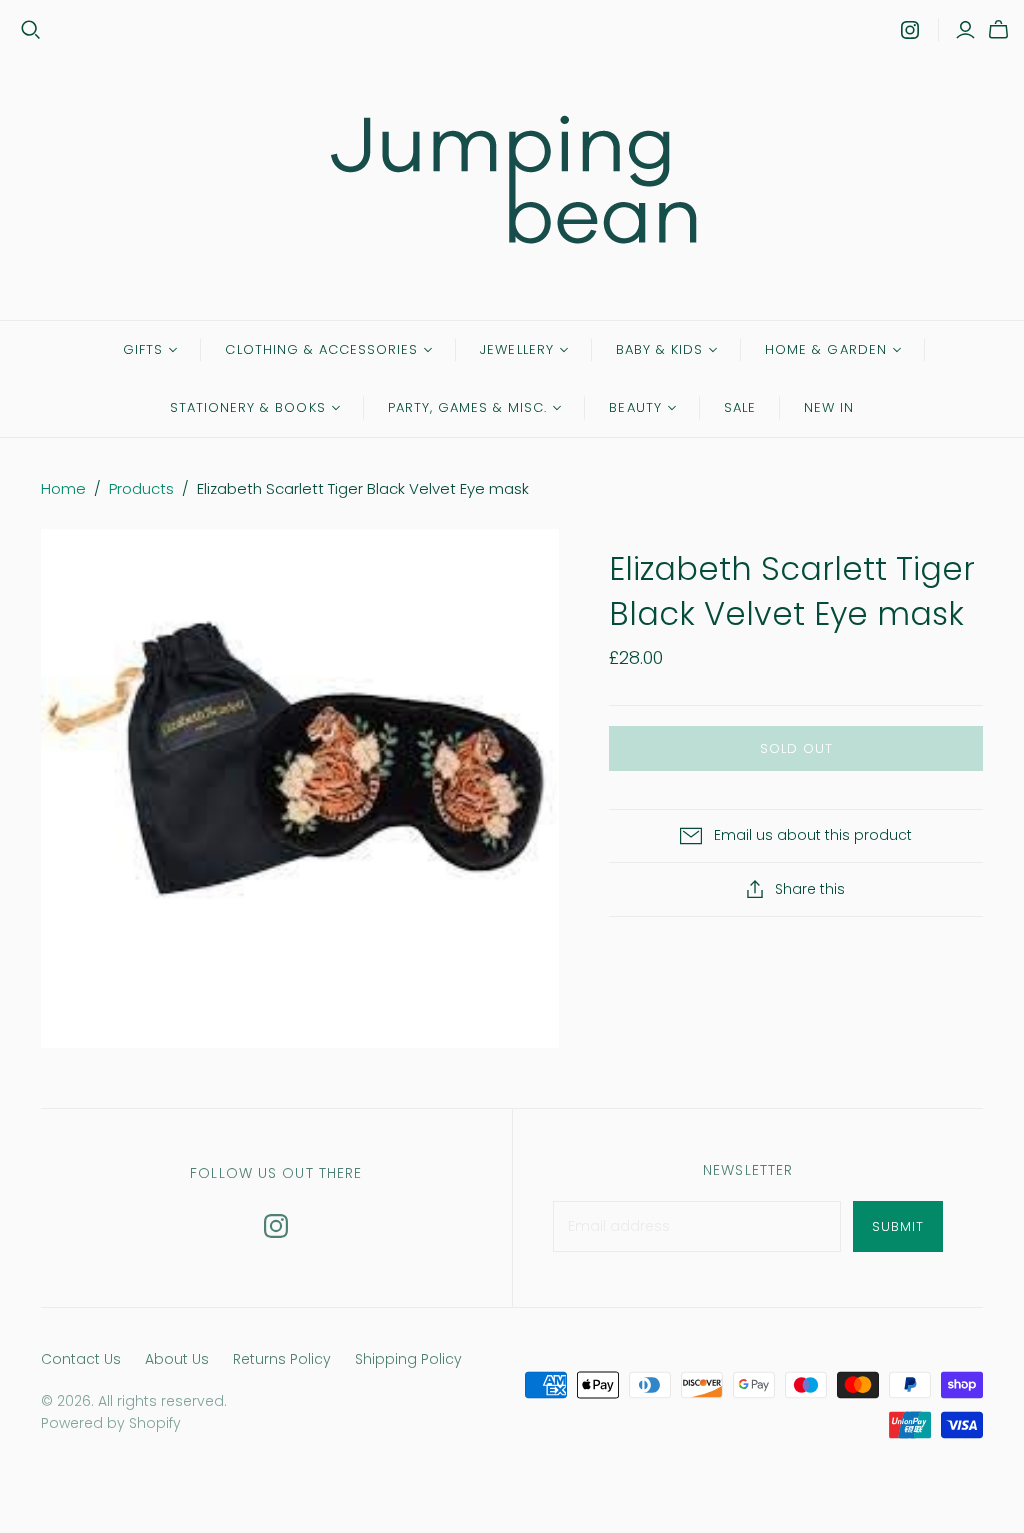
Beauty (635, 407)
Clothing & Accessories (321, 349)
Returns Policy (282, 1359)
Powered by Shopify (111, 1423)
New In (829, 407)
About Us (177, 1359)
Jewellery (516, 349)
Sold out (796, 748)
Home (63, 488)
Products (141, 488)
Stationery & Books (248, 407)
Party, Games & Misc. (468, 407)
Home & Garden (826, 349)
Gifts (143, 349)
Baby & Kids (659, 349)
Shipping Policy (408, 1359)
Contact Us (81, 1359)
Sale (740, 407)
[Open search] (31, 30)
